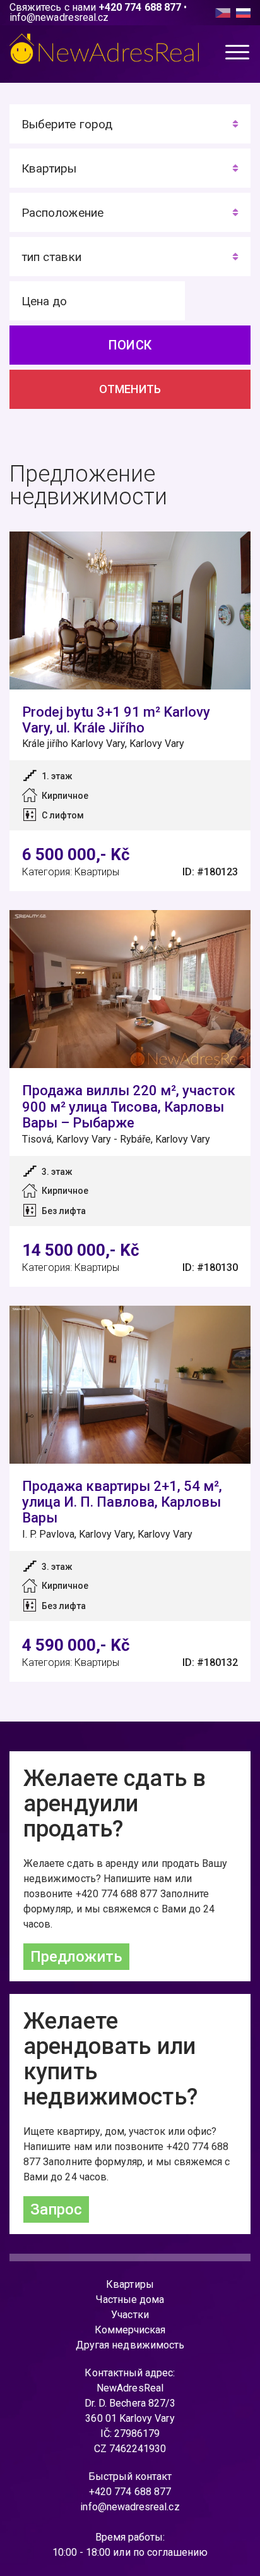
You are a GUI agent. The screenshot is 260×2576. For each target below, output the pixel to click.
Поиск (130, 345)
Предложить (76, 1957)
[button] (238, 55)
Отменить (130, 389)
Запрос (56, 2209)
